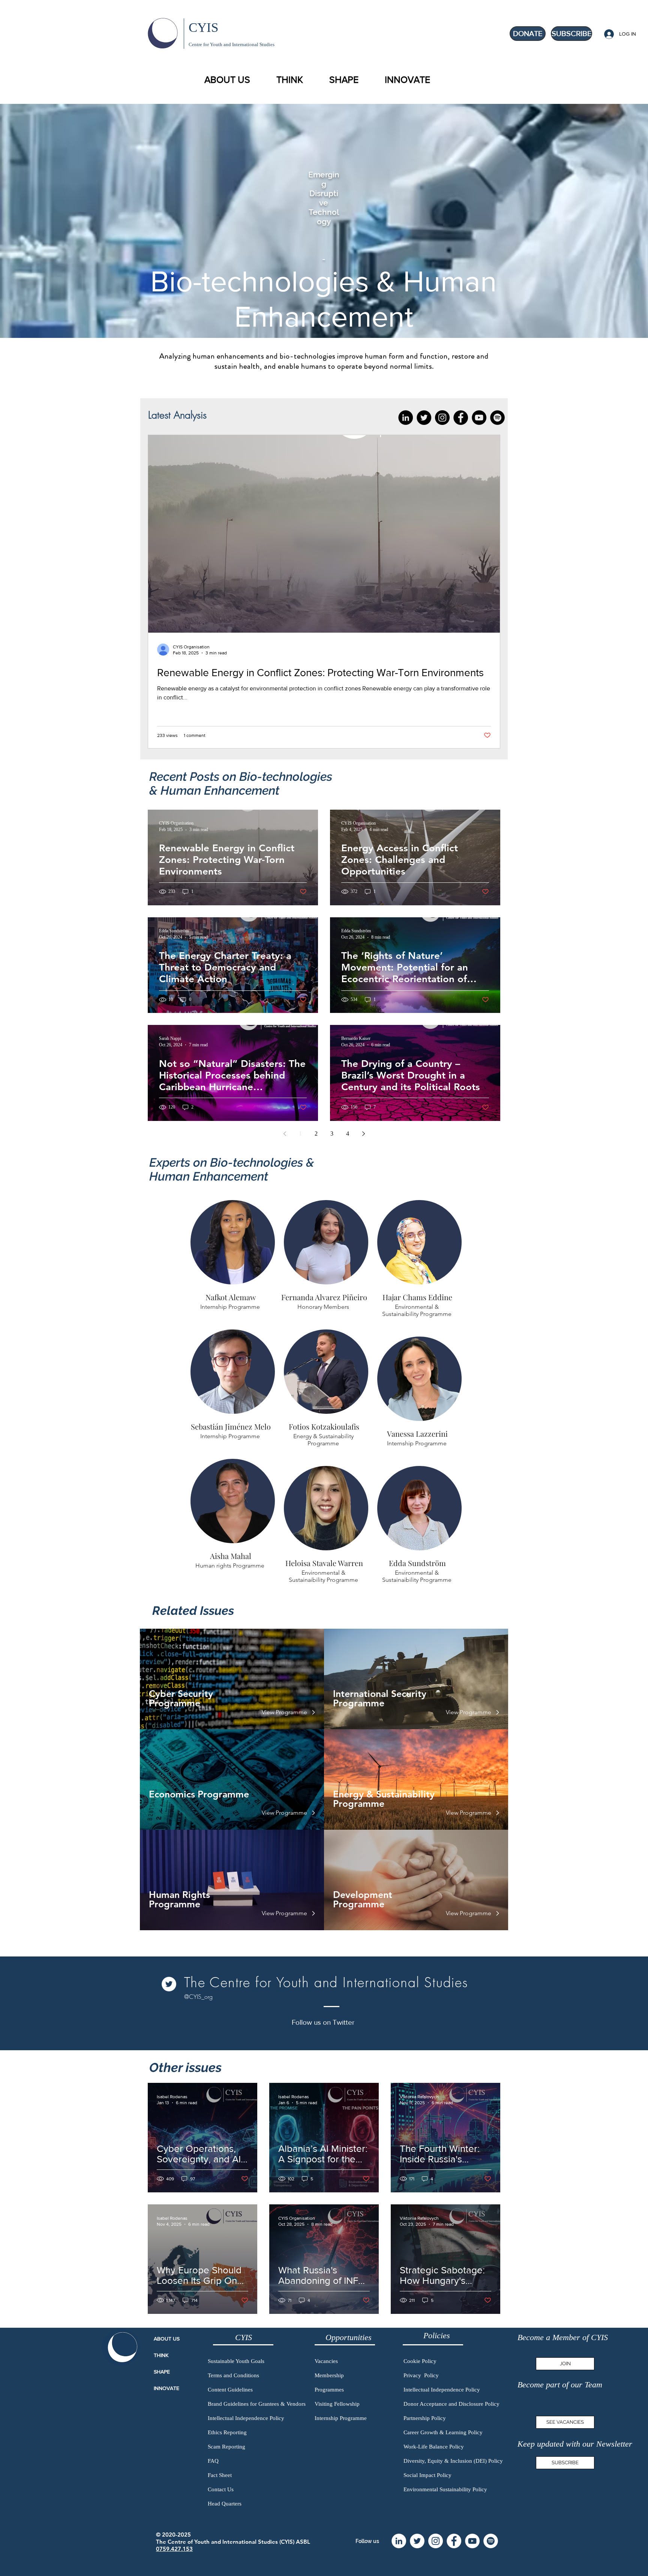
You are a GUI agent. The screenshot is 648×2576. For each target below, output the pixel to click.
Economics (173, 1794)
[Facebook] (461, 418)
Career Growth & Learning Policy (443, 2432)
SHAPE (162, 2372)
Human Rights (179, 1895)
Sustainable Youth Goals (236, 2361)
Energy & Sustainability (384, 1794)
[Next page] (363, 1134)
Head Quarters (225, 2504)
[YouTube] (479, 418)
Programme (359, 1703)
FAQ (213, 2461)
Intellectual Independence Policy (246, 2418)
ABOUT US (167, 2339)
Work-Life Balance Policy (434, 2447)
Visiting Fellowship (337, 2404)
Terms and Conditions (233, 2375)
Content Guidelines (230, 2390)
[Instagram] (442, 418)
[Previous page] (285, 1134)
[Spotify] (497, 418)
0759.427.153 (174, 2549)
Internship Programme (341, 2418)
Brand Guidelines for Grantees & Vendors (257, 2404)
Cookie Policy (420, 2361)
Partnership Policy (425, 2418)
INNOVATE (166, 2388)
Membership (329, 2375)
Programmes (329, 2390)
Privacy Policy (421, 2375)
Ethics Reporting (227, 2432)
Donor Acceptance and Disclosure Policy (451, 2404)
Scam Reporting (226, 2447)
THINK (161, 2355)
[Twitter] (424, 418)
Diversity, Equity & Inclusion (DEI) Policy (453, 2461)
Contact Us (221, 2489)
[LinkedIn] (406, 418)
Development (363, 1895)
